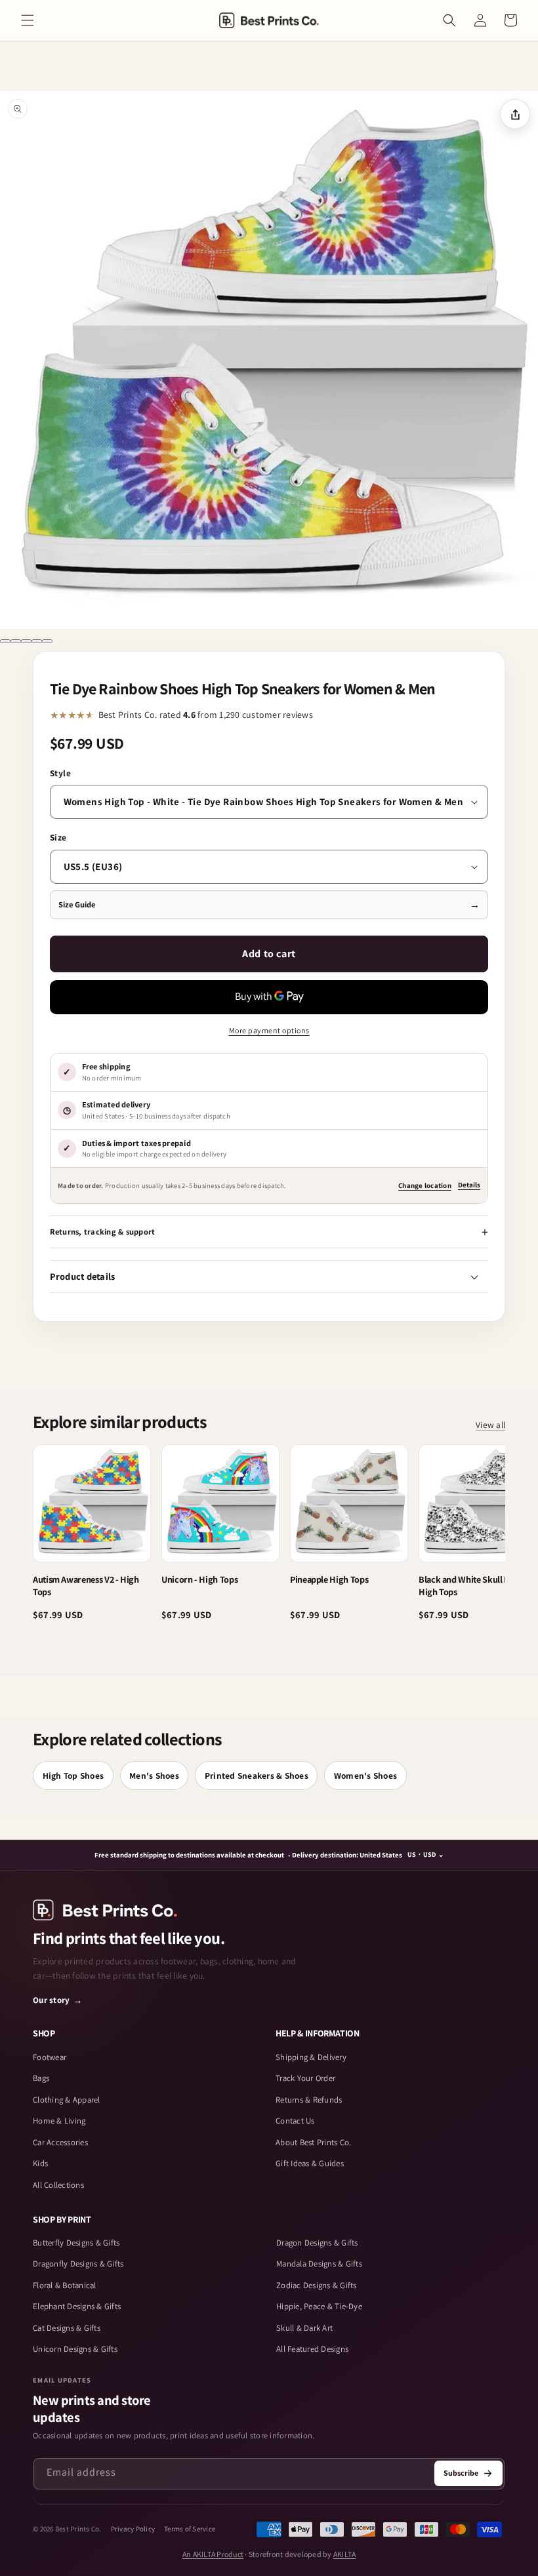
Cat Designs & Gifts (67, 2328)
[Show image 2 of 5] (16, 641)
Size (58, 837)
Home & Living (59, 2121)
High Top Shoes (73, 1775)
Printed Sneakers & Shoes (257, 1775)
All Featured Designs (312, 2349)
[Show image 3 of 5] (26, 641)
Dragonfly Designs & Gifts (78, 2264)
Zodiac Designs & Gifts (317, 2285)
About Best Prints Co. (313, 2142)
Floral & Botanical (65, 2285)
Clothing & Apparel (67, 2100)
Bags (41, 2078)
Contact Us (295, 2121)
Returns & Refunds (309, 2100)
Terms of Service (190, 2529)
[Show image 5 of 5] (47, 641)
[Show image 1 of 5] (5, 641)
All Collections (58, 2185)
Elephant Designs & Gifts (77, 2306)
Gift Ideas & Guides (310, 2163)
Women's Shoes (365, 1775)
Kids (40, 2163)
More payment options (269, 1030)
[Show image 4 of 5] (37, 641)
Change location (425, 1185)
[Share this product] (515, 114)
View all (490, 1425)
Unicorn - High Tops (199, 1579)
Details (469, 1185)
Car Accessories (60, 2142)
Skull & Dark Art (304, 2328)
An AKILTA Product (213, 2554)
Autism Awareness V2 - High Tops (86, 1585)
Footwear (50, 2057)
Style (61, 773)
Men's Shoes (154, 1775)
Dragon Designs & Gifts (317, 2243)
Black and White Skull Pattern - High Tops (478, 1585)
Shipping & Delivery (311, 2057)
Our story (58, 2000)
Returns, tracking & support (103, 1232)
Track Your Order (305, 2078)
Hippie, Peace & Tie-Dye (319, 2306)
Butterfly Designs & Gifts (76, 2243)
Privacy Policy (133, 2529)
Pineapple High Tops (329, 1579)
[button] (28, 20)
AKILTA (345, 2554)
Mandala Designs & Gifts (319, 2264)
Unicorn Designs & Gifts (75, 2349)
